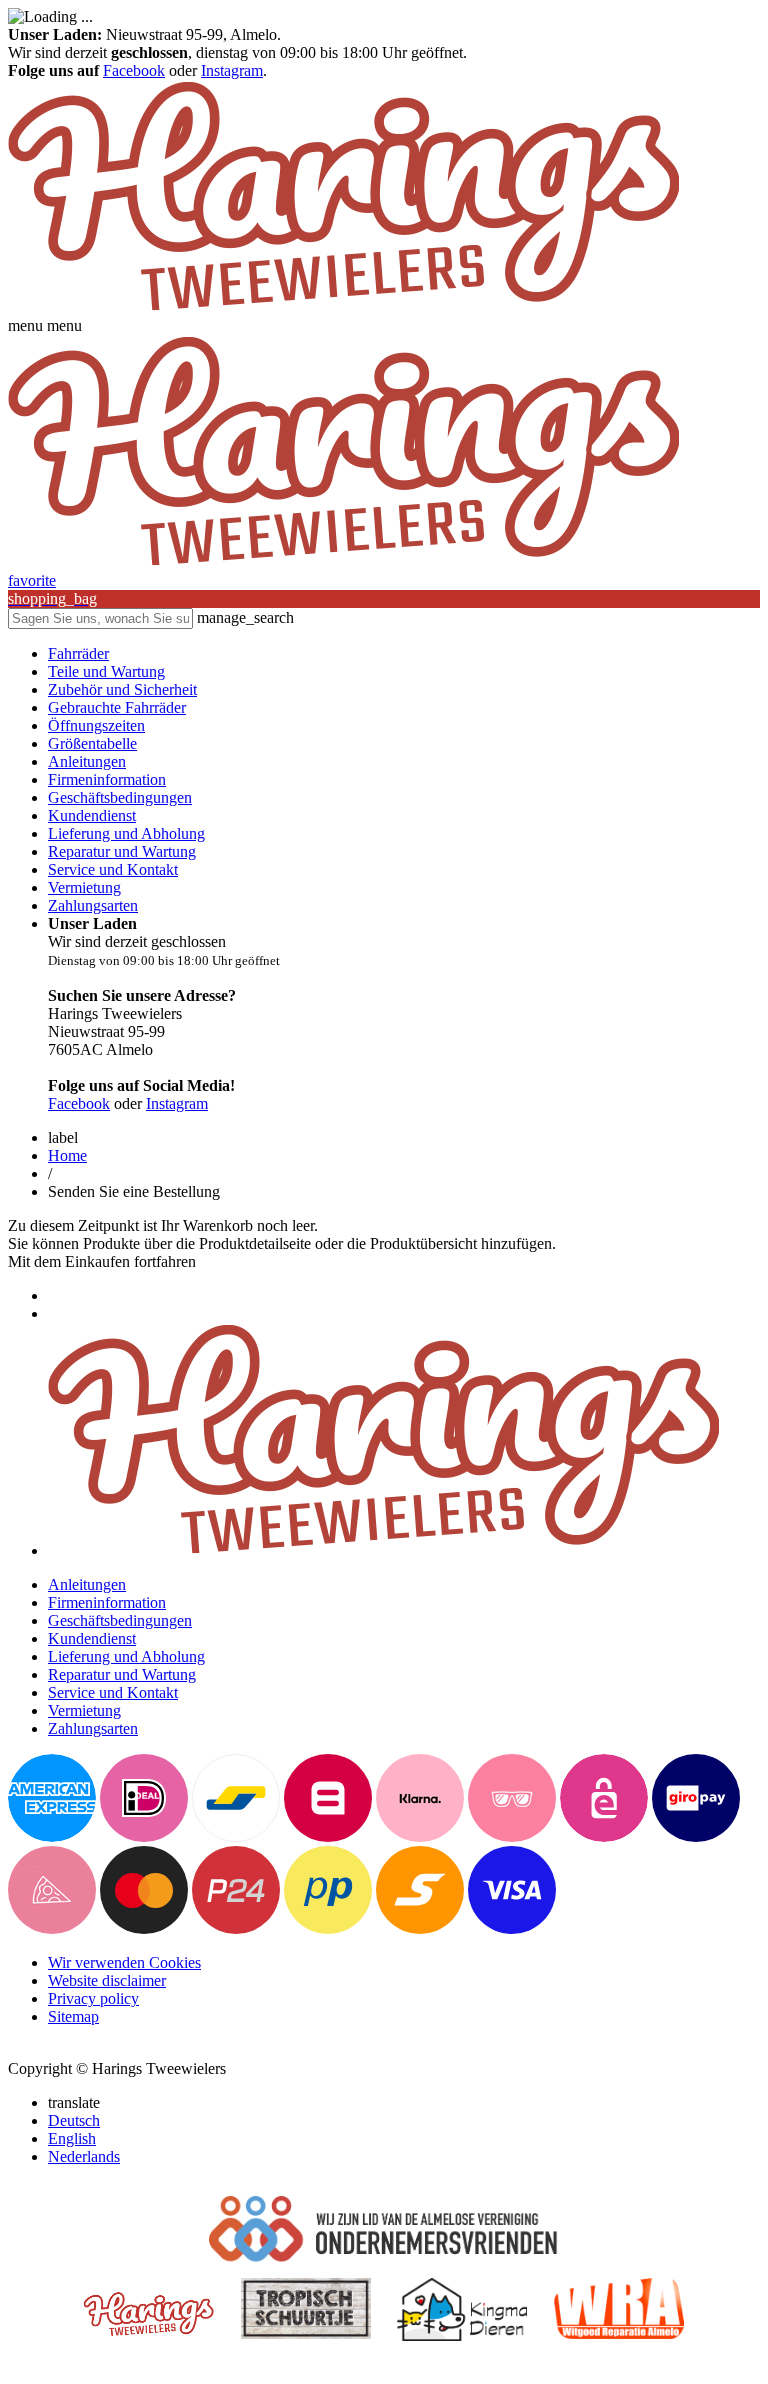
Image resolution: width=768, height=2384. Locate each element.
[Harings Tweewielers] (343, 307)
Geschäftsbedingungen (120, 797)
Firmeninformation (107, 779)
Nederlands (84, 2156)
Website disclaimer (107, 1980)
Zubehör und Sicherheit (122, 689)
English (72, 2138)
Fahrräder (78, 653)
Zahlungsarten (93, 905)
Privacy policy (93, 1998)
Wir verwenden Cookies (124, 1962)
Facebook (134, 70)
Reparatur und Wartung (122, 851)
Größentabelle (92, 743)
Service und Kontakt (113, 869)
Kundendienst (92, 815)
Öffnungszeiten (96, 725)
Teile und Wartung (106, 671)
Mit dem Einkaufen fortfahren (102, 1261)
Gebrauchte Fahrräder (117, 707)
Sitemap (73, 2016)
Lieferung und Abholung (126, 833)
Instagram (232, 70)
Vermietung (84, 887)
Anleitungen (87, 761)
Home (67, 1155)
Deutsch (74, 2120)
